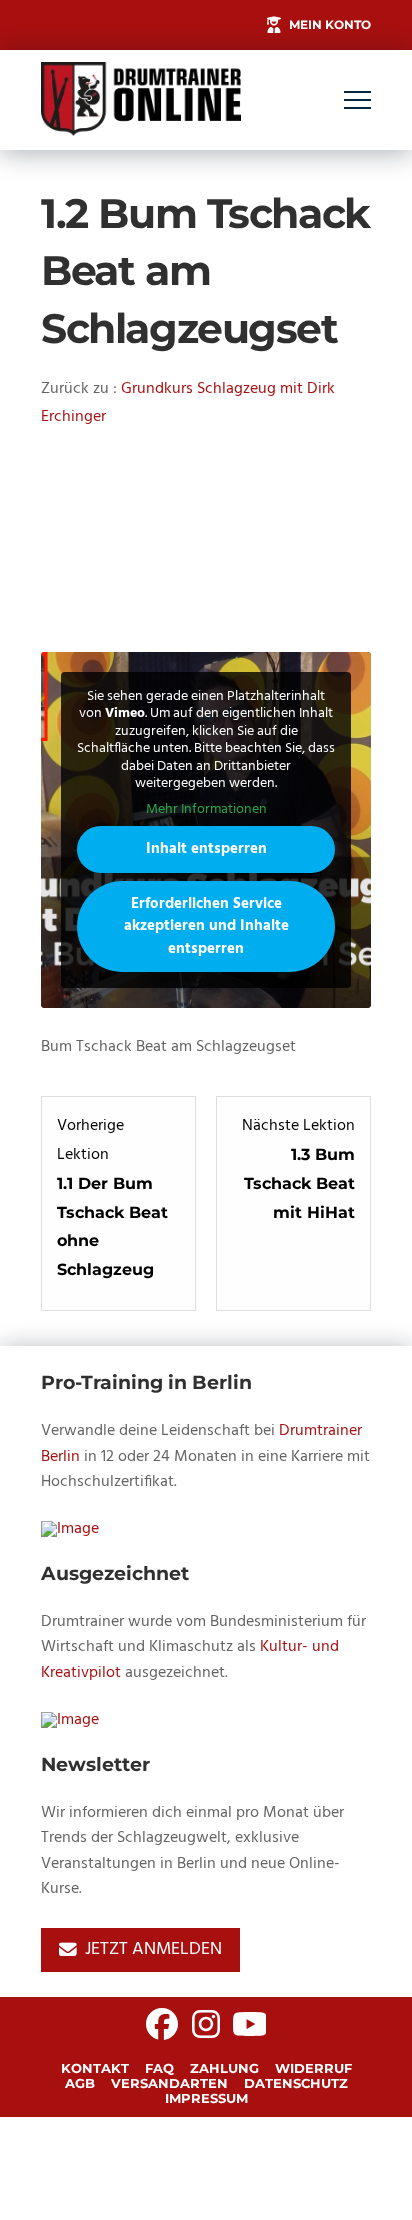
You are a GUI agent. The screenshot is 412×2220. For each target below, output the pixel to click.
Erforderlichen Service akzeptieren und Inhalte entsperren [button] (206, 926)
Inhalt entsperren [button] (206, 849)
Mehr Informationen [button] (206, 810)
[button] (357, 100)
